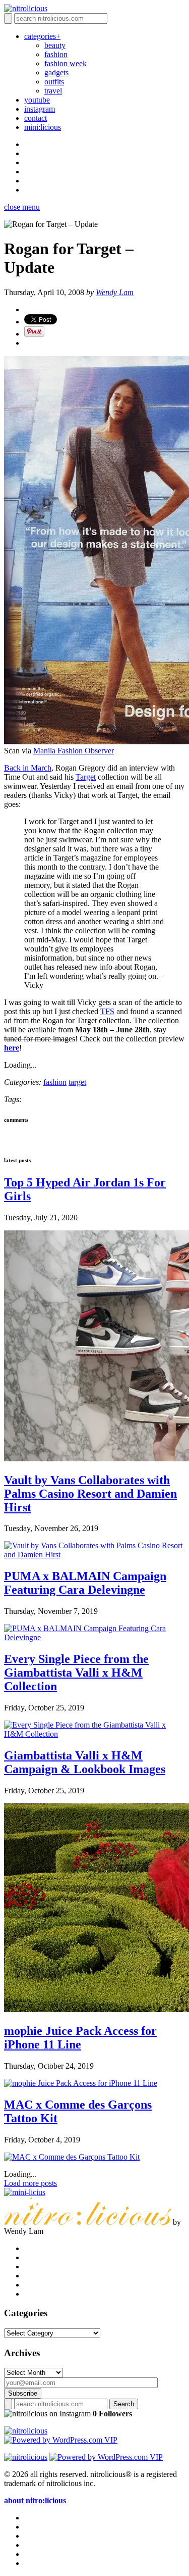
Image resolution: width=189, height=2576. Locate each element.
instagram (40, 109)
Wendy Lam (115, 292)
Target (86, 777)
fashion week (66, 63)
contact (36, 118)
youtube (37, 100)
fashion (56, 54)
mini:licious (43, 127)
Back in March (28, 768)
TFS (107, 1011)
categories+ (42, 36)
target (77, 1082)
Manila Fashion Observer (74, 751)
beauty (55, 45)
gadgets (56, 73)
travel (53, 91)
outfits (54, 82)
